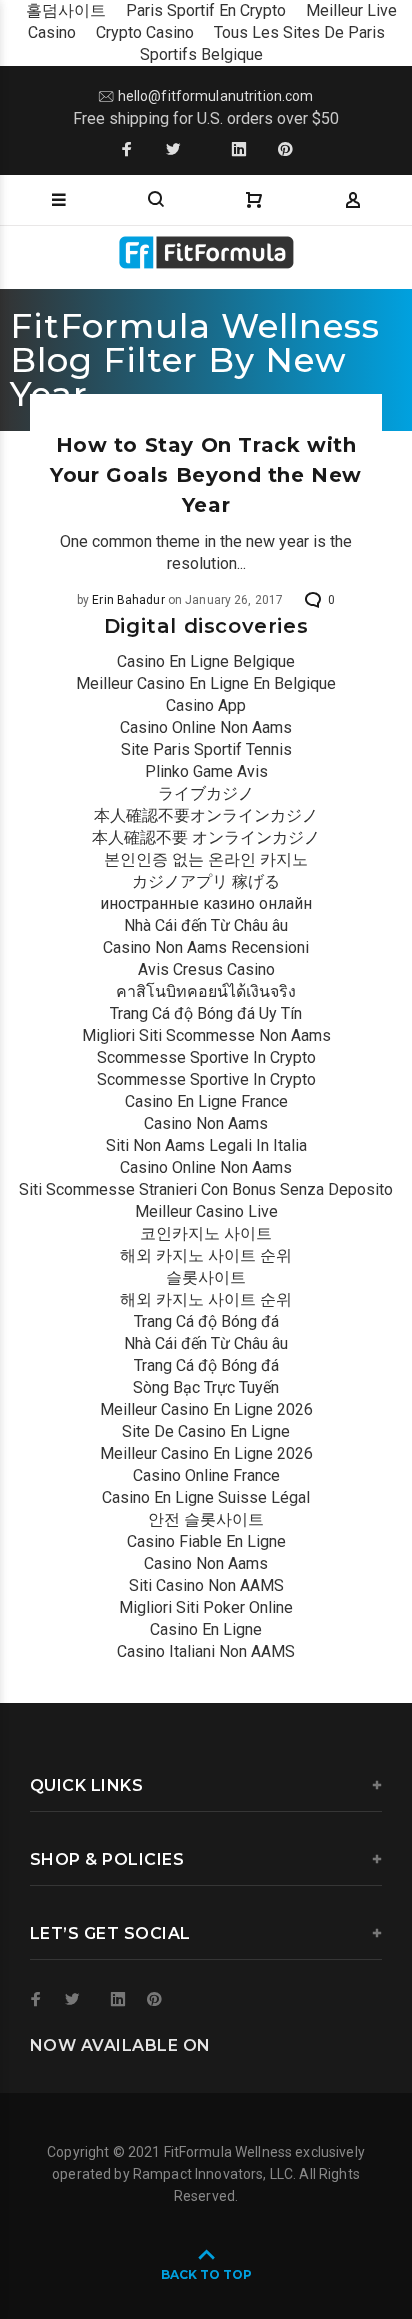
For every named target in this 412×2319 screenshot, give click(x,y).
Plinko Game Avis (206, 771)
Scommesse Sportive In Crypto (206, 1057)
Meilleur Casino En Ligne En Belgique (206, 683)
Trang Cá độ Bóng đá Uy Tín (206, 1013)
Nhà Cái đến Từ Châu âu (206, 925)
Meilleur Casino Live (206, 1211)
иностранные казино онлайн (206, 903)
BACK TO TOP (206, 2274)
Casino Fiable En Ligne (206, 1541)
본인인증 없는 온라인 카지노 (206, 859)
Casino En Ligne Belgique (206, 661)
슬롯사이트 (206, 1277)
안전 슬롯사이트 (206, 1519)
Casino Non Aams (206, 1123)
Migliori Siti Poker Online (206, 1607)
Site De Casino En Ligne (206, 1431)
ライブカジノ (206, 793)
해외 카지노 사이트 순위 (206, 1255)
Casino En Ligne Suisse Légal (206, 1497)
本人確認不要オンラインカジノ (206, 815)
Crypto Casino (145, 32)
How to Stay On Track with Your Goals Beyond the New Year (206, 475)
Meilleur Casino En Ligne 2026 (206, 1409)
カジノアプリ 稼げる (206, 881)
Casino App (206, 705)
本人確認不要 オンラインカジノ (206, 837)
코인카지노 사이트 (206, 1233)
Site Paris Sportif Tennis (206, 749)
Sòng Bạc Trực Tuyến (206, 1387)
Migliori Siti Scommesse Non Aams (206, 1035)
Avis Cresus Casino (206, 969)
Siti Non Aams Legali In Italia (206, 1145)
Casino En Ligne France (206, 1101)
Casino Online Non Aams (206, 727)
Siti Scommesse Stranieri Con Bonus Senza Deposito (206, 1189)
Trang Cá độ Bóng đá (206, 1321)
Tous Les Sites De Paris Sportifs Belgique (262, 43)
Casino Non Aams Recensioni (206, 947)
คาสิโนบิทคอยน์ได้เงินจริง (206, 991)
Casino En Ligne (206, 1629)
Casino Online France (206, 1475)
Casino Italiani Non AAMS (206, 1651)
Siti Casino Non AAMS (206, 1585)
